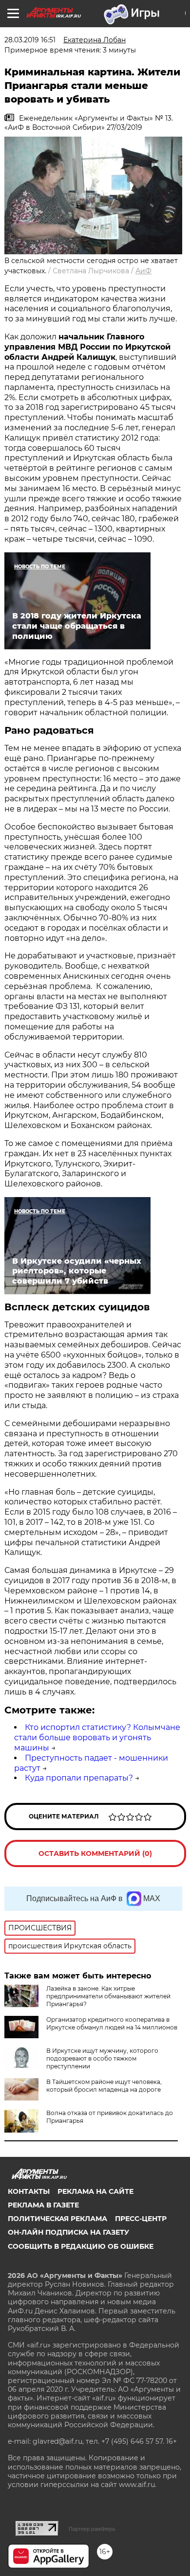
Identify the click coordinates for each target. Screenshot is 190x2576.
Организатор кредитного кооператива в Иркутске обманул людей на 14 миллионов (112, 2023)
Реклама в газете (43, 2205)
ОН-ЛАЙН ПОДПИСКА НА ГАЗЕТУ (68, 2232)
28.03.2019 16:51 (30, 40)
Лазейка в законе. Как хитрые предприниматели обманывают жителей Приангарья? (108, 1996)
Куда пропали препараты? (79, 1778)
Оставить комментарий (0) (95, 1853)
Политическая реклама (57, 2219)
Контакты (29, 2191)
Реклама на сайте (95, 2191)
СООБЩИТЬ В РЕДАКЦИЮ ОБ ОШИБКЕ (81, 2246)
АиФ (143, 271)
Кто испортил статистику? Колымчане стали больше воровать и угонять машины (97, 1738)
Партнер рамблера (92, 2529)
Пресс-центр (141, 2219)
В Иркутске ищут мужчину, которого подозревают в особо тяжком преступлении (102, 2058)
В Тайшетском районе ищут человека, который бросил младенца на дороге (104, 2086)
